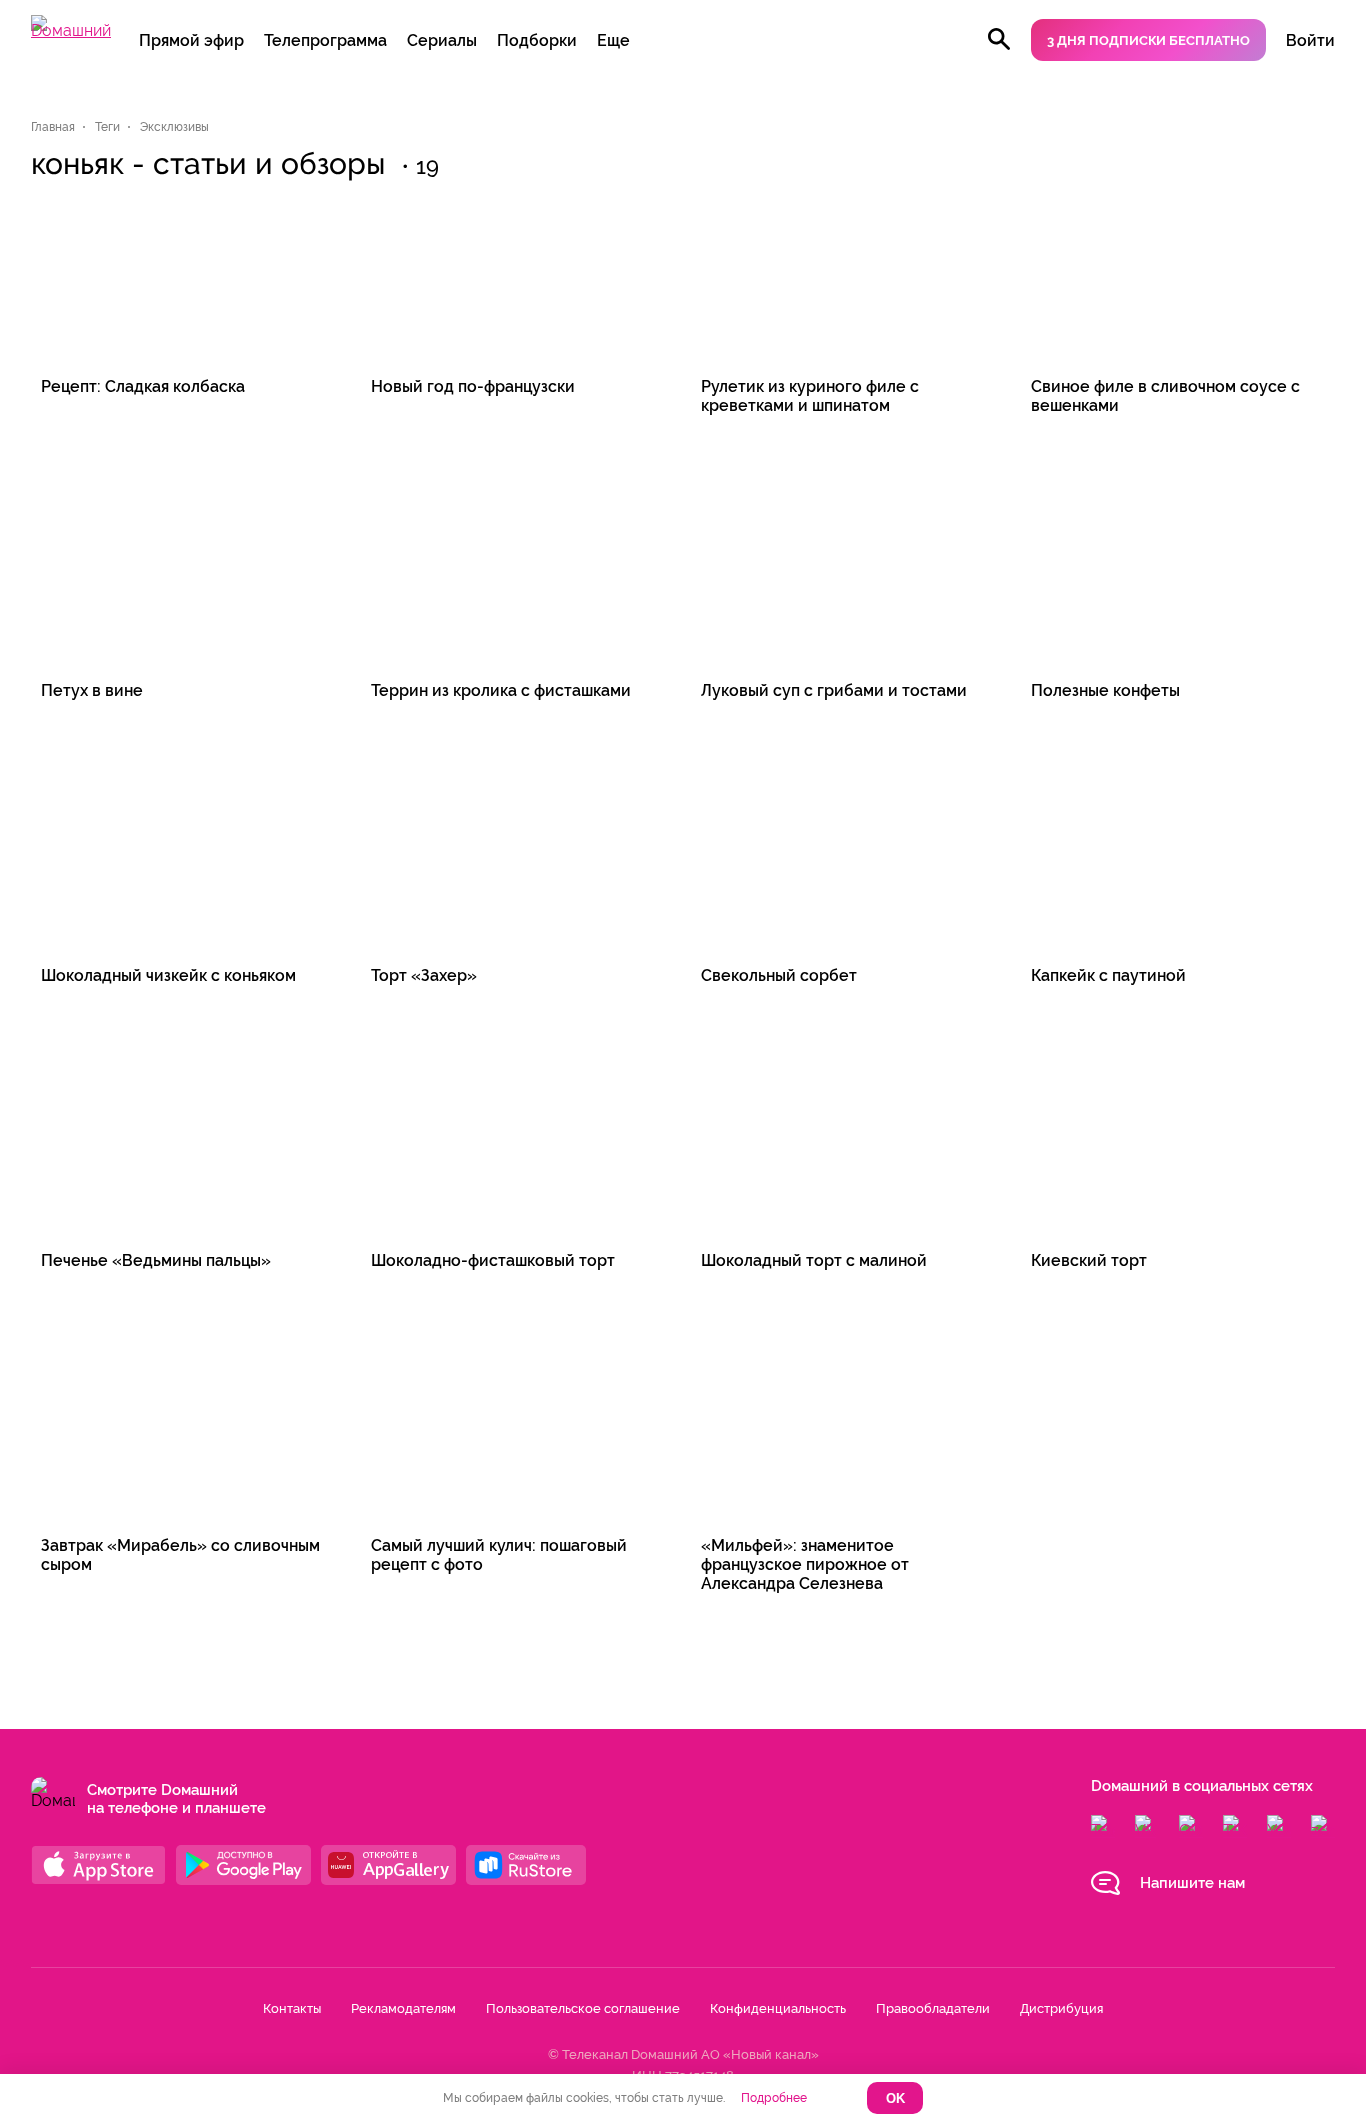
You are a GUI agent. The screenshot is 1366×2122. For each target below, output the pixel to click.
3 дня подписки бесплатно (1148, 40)
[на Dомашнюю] (71, 30)
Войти (1310, 40)
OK (895, 2098)
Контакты (292, 2008)
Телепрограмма (325, 40)
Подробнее (774, 2098)
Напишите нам (1192, 1883)
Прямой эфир (191, 40)
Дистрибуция (1061, 2008)
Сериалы (442, 40)
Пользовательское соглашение (583, 2008)
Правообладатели (933, 2008)
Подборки (537, 40)
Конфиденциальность (778, 2008)
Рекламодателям (403, 2008)
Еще (613, 40)
